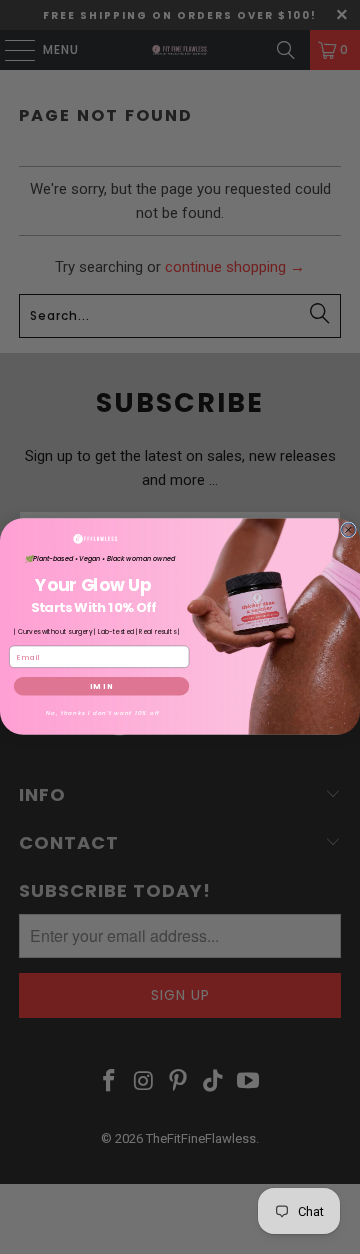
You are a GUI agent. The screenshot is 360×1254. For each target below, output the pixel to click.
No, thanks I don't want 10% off (103, 713)
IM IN (101, 686)
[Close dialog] (349, 530)
